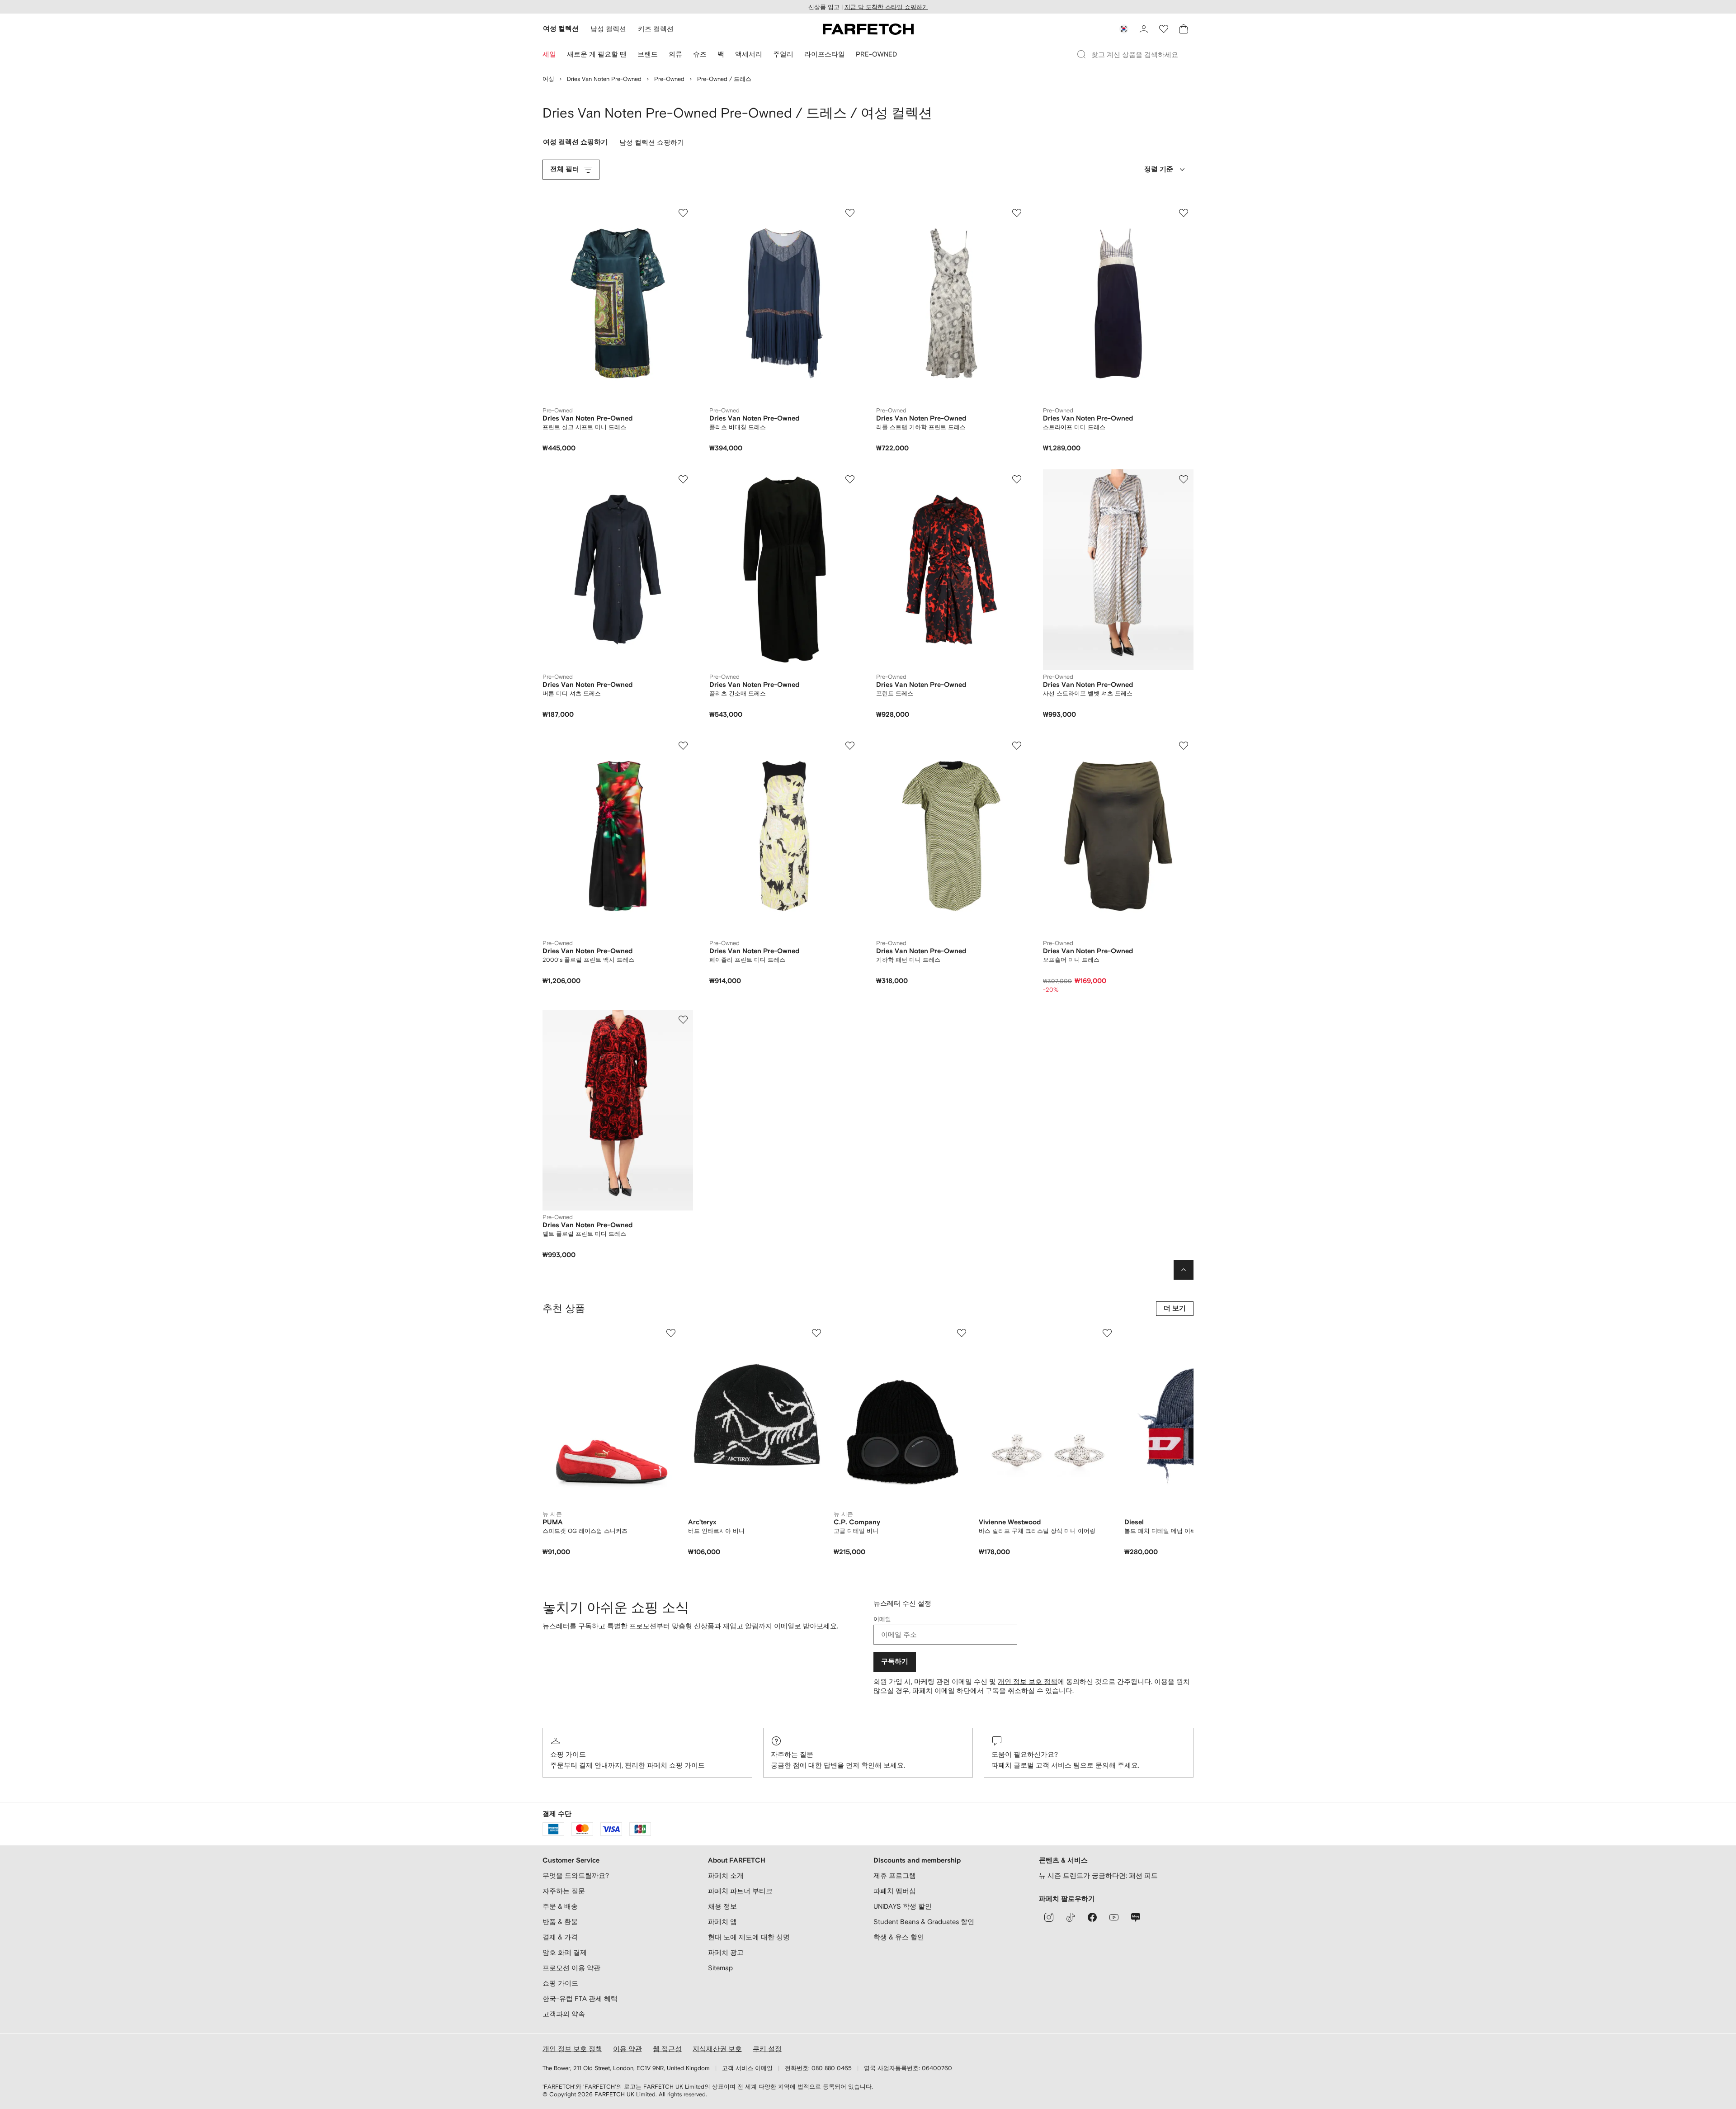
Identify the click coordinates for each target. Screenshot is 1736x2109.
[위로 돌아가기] (1184, 1270)
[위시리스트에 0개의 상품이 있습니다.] (1164, 29)
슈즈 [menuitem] (700, 54)
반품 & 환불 (560, 1922)
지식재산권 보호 (717, 2049)
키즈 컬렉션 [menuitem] (656, 29)
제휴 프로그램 (895, 1875)
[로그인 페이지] (1144, 29)
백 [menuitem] (721, 54)
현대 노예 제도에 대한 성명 (749, 1937)
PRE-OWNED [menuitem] (876, 54)
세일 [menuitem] (549, 54)
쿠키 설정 (767, 2049)
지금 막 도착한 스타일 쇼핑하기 (886, 7)
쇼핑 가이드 (568, 1754)
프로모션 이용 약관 (571, 1968)
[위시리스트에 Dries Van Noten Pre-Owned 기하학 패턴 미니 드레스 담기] (1017, 746)
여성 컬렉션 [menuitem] (561, 29)
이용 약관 (627, 2049)
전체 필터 (565, 169)
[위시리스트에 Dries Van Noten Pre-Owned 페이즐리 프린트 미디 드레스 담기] (850, 746)
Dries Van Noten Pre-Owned (604, 79)
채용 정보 (722, 1906)
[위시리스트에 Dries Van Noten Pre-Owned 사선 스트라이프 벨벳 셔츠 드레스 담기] (1184, 479)
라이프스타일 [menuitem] (825, 54)
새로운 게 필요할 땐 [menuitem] (597, 54)
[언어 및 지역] (1124, 29)
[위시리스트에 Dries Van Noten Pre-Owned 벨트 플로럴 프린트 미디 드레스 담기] (683, 1020)
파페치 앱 (722, 1922)
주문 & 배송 (560, 1906)
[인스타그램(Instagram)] (1049, 1917)
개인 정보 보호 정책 (1028, 1681)
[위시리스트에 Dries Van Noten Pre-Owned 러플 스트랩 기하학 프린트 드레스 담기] (1017, 213)
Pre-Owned (669, 79)
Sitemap (720, 1968)
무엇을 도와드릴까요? (576, 1875)
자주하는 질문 (792, 1754)
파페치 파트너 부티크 (740, 1891)
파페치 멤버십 (895, 1891)
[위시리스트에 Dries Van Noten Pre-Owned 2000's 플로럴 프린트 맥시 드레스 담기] (683, 746)
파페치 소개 (726, 1875)
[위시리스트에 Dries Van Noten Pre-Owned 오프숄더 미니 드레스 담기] (1184, 746)
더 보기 (1175, 1308)
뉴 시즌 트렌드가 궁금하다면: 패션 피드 (1098, 1875)
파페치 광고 (726, 1952)
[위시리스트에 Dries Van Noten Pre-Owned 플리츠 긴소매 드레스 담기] (850, 479)
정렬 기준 (1159, 169)
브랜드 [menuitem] (648, 54)
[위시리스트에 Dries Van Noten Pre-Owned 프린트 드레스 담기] (1017, 479)
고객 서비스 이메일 (747, 2068)
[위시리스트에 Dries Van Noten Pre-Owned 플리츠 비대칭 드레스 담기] (850, 213)
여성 (548, 79)
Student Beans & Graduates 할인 (924, 1922)
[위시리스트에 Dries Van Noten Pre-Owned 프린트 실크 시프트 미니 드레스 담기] (683, 213)
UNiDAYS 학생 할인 (903, 1906)
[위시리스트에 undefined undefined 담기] (671, 1333)
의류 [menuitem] (675, 54)
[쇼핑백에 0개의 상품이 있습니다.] (1184, 29)
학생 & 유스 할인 (899, 1937)
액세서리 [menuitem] (749, 54)
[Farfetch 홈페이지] (868, 29)
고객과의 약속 (564, 2014)
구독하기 (895, 1662)
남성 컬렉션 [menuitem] (608, 29)
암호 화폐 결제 (565, 1952)
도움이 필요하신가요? (1025, 1754)
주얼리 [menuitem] (783, 54)
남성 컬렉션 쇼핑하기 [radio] (652, 144)
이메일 (882, 1619)
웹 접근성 (667, 2049)
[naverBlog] (1136, 1917)
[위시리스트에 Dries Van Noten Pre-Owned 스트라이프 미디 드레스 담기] (1184, 213)
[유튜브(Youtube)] (1114, 1917)
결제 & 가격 (560, 1937)
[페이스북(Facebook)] (1092, 1917)
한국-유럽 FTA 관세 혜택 (580, 1998)
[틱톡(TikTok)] (1071, 1917)
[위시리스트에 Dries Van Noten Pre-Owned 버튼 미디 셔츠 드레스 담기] (683, 479)
